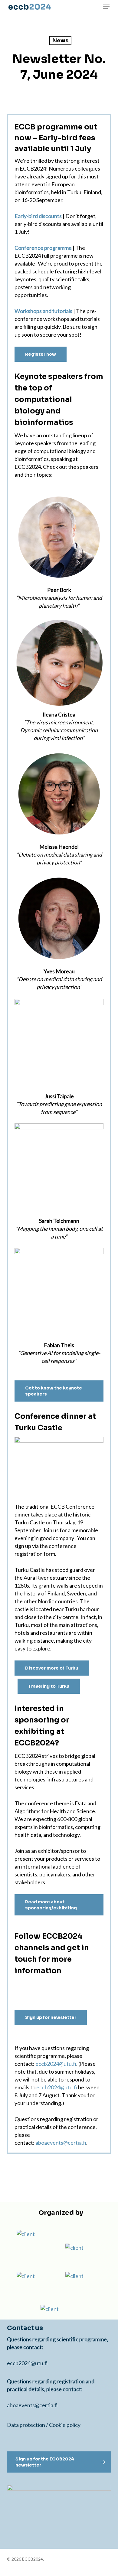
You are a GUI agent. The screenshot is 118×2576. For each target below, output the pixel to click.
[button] (106, 7)
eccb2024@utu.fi (56, 2064)
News (60, 41)
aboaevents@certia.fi (60, 2143)
